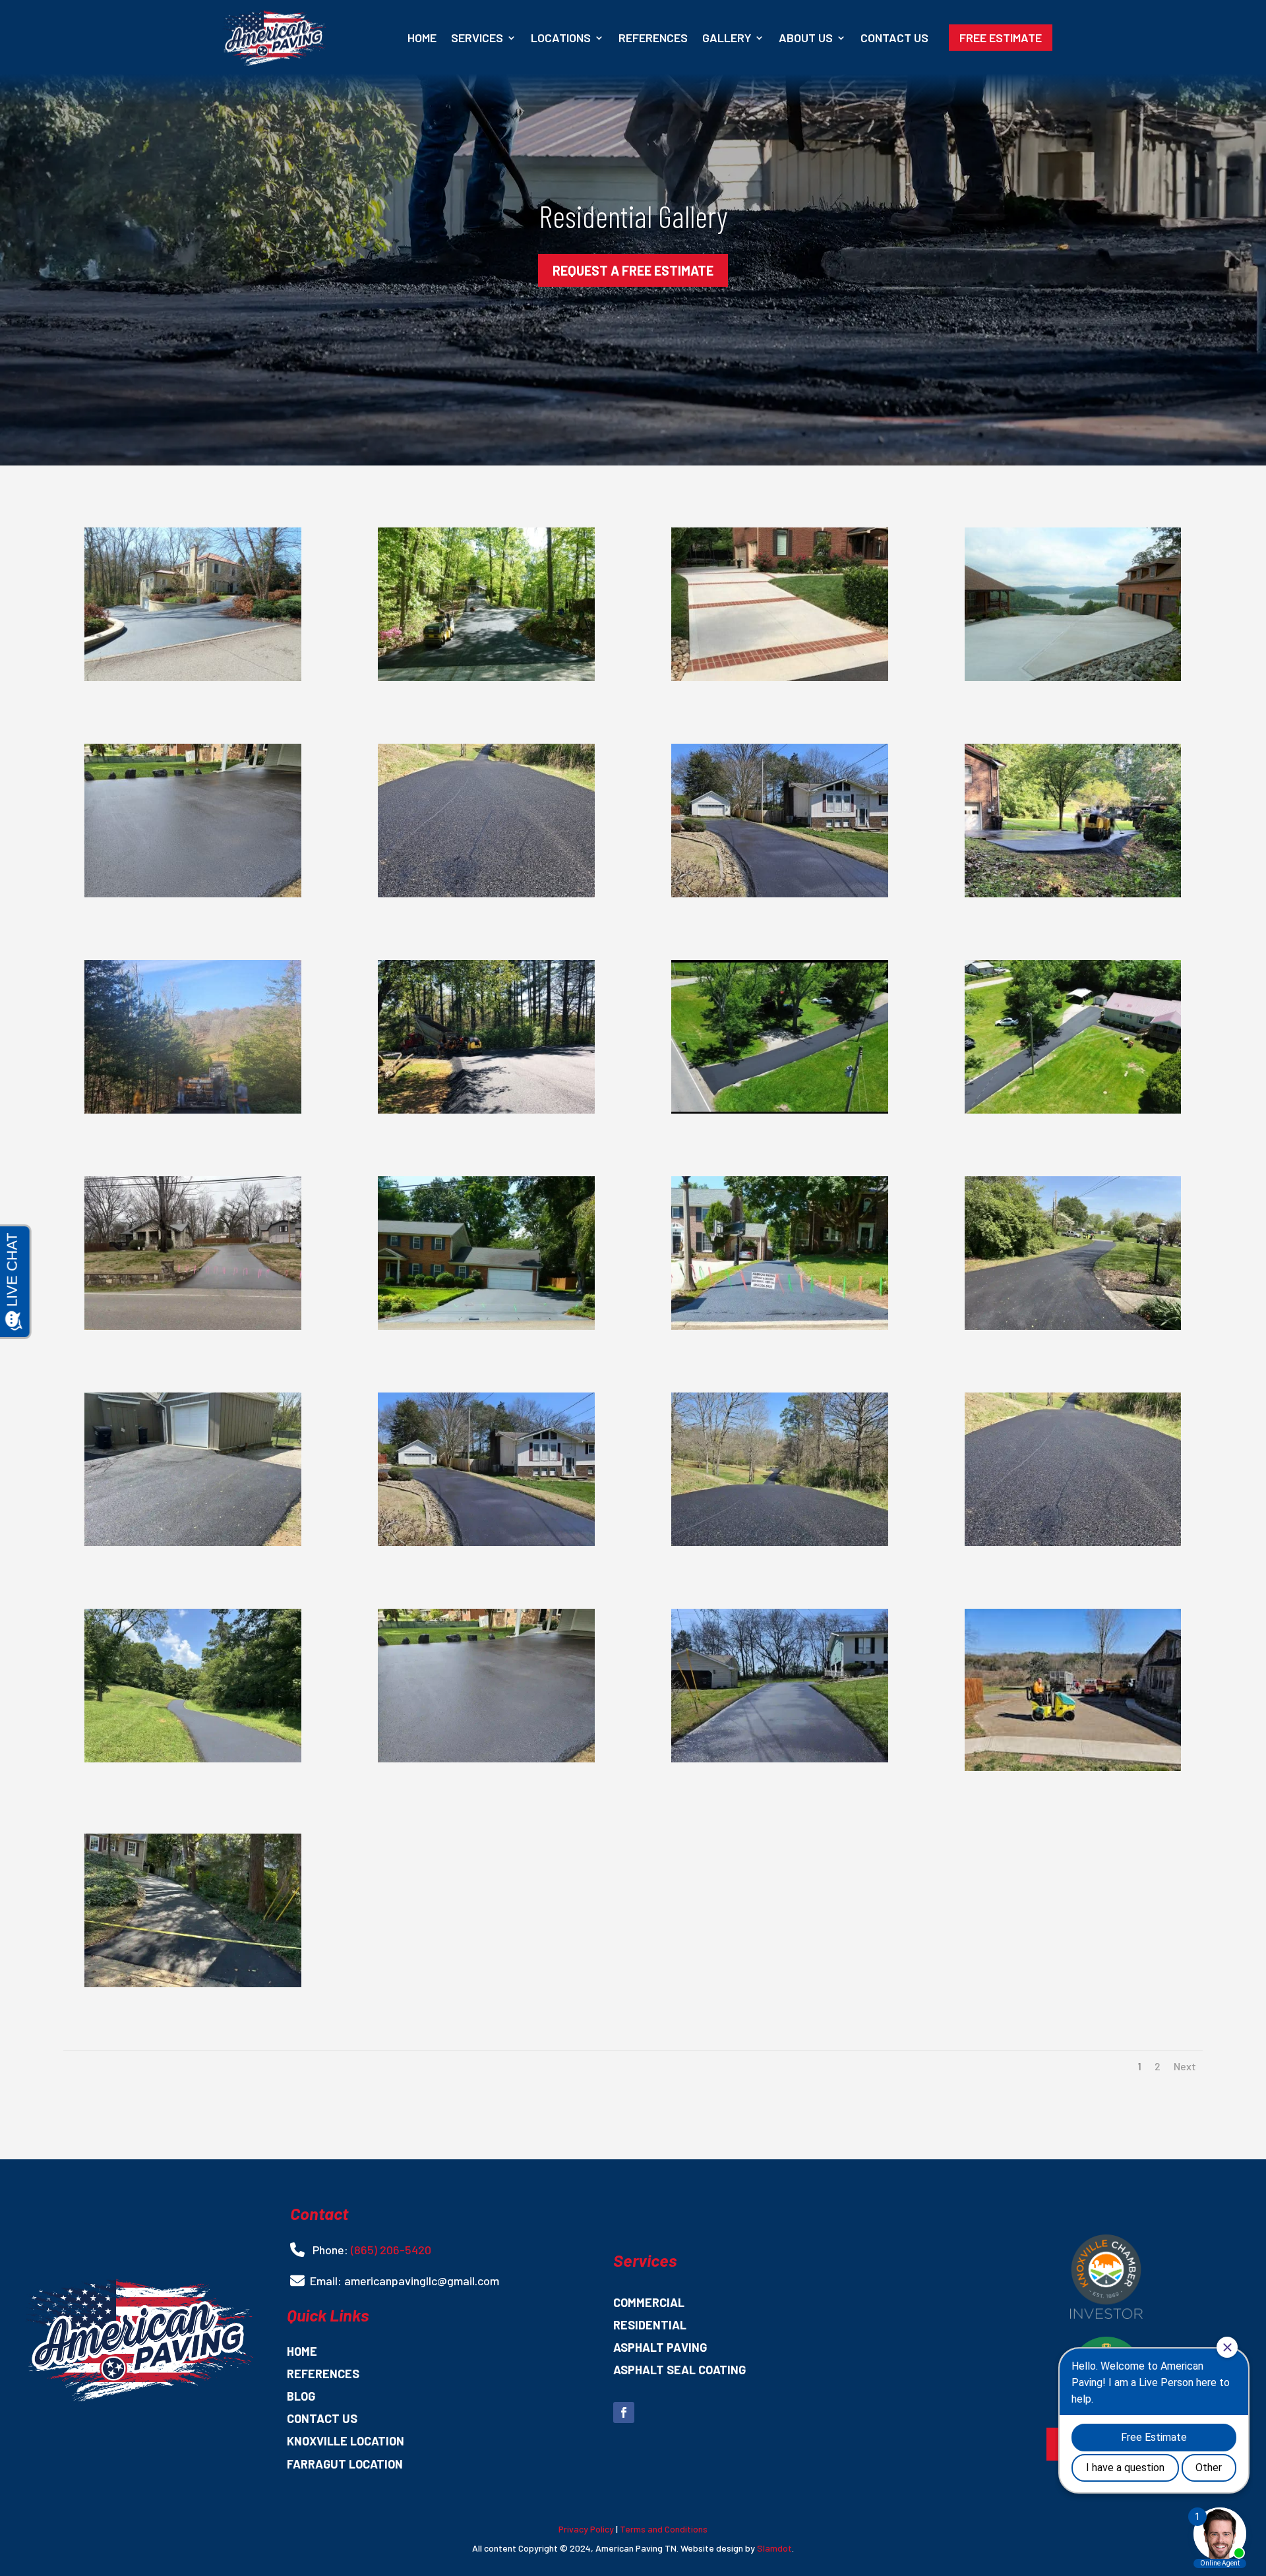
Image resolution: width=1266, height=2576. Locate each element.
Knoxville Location (346, 2441)
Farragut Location (345, 2465)
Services (477, 38)
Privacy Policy (586, 2529)
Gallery (727, 38)
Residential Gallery (633, 216)
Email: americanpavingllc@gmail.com (405, 2281)
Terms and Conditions (664, 2529)
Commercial (649, 2303)
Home (422, 38)
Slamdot (774, 2548)
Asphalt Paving (660, 2348)
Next (1185, 2066)
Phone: (330, 2250)
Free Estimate (1001, 38)
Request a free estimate (633, 270)
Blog (301, 2397)
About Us (806, 38)
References (653, 38)
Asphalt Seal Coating (679, 2370)
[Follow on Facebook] (624, 2412)
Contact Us (894, 38)
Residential (650, 2325)
